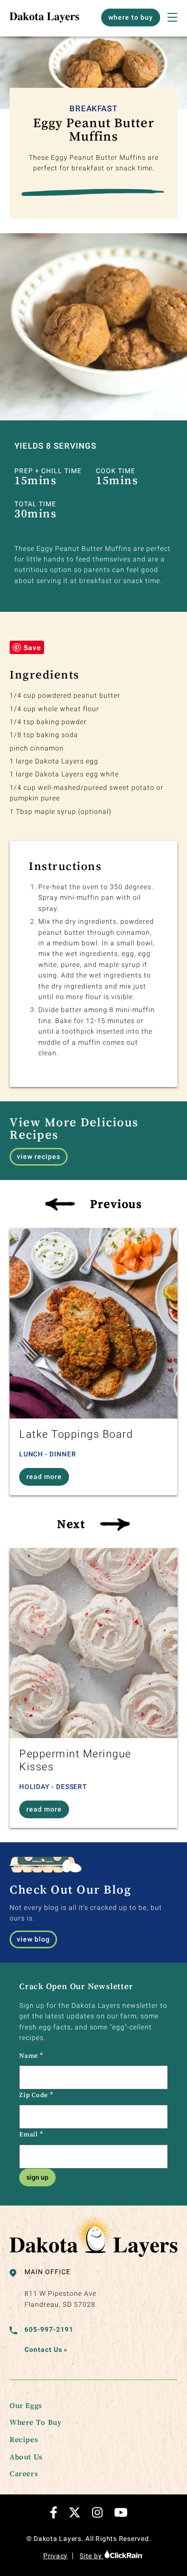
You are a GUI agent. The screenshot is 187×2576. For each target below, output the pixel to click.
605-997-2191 (49, 2329)
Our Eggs (26, 2405)
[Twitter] (75, 2512)
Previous (116, 1204)
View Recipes (39, 1157)
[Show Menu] (172, 17)
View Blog (33, 1939)
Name (31, 2055)
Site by (92, 2556)
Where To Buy (35, 2422)
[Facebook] (54, 2512)
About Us (26, 2457)
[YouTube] (121, 2512)
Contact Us (46, 2349)
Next (71, 1524)
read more (44, 1477)
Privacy (55, 2556)
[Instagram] (97, 2512)
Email (31, 2134)
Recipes (24, 2439)
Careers (24, 2473)
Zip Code (36, 2095)
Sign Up (37, 2177)
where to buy (131, 17)
